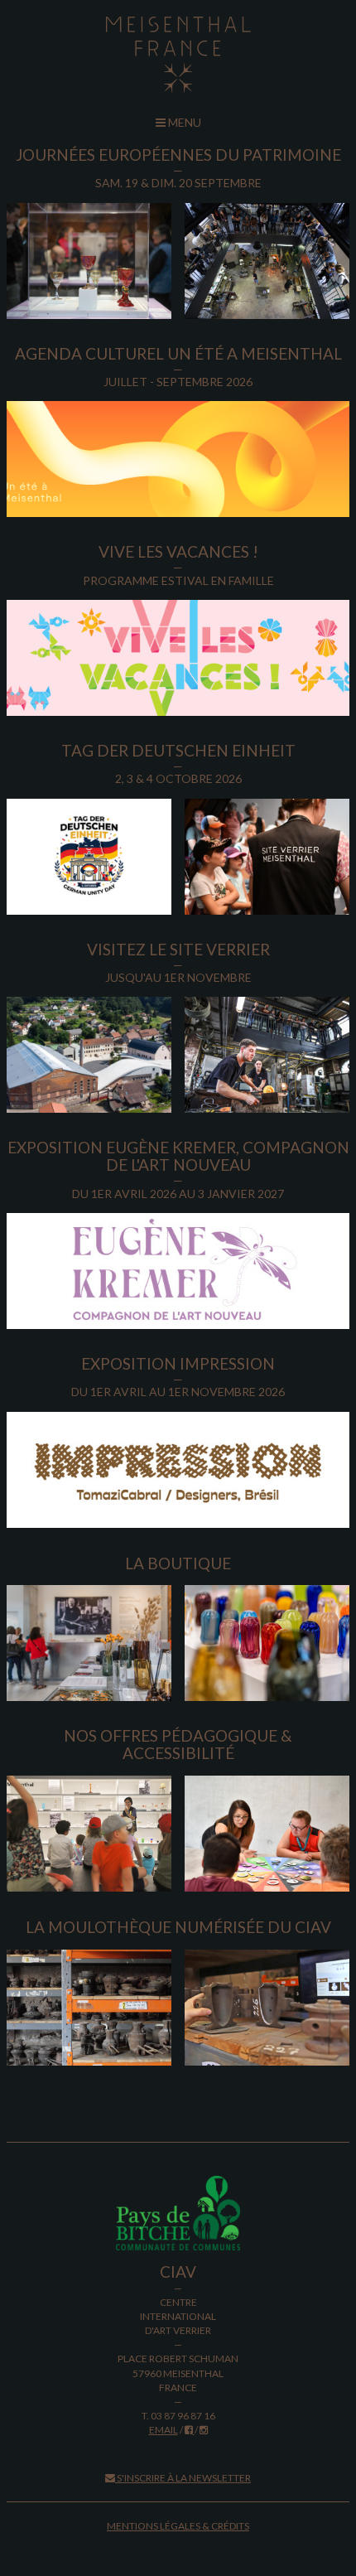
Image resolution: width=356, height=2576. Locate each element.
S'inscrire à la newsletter (183, 2478)
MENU (183, 122)
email (164, 2430)
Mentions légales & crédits (178, 2526)
